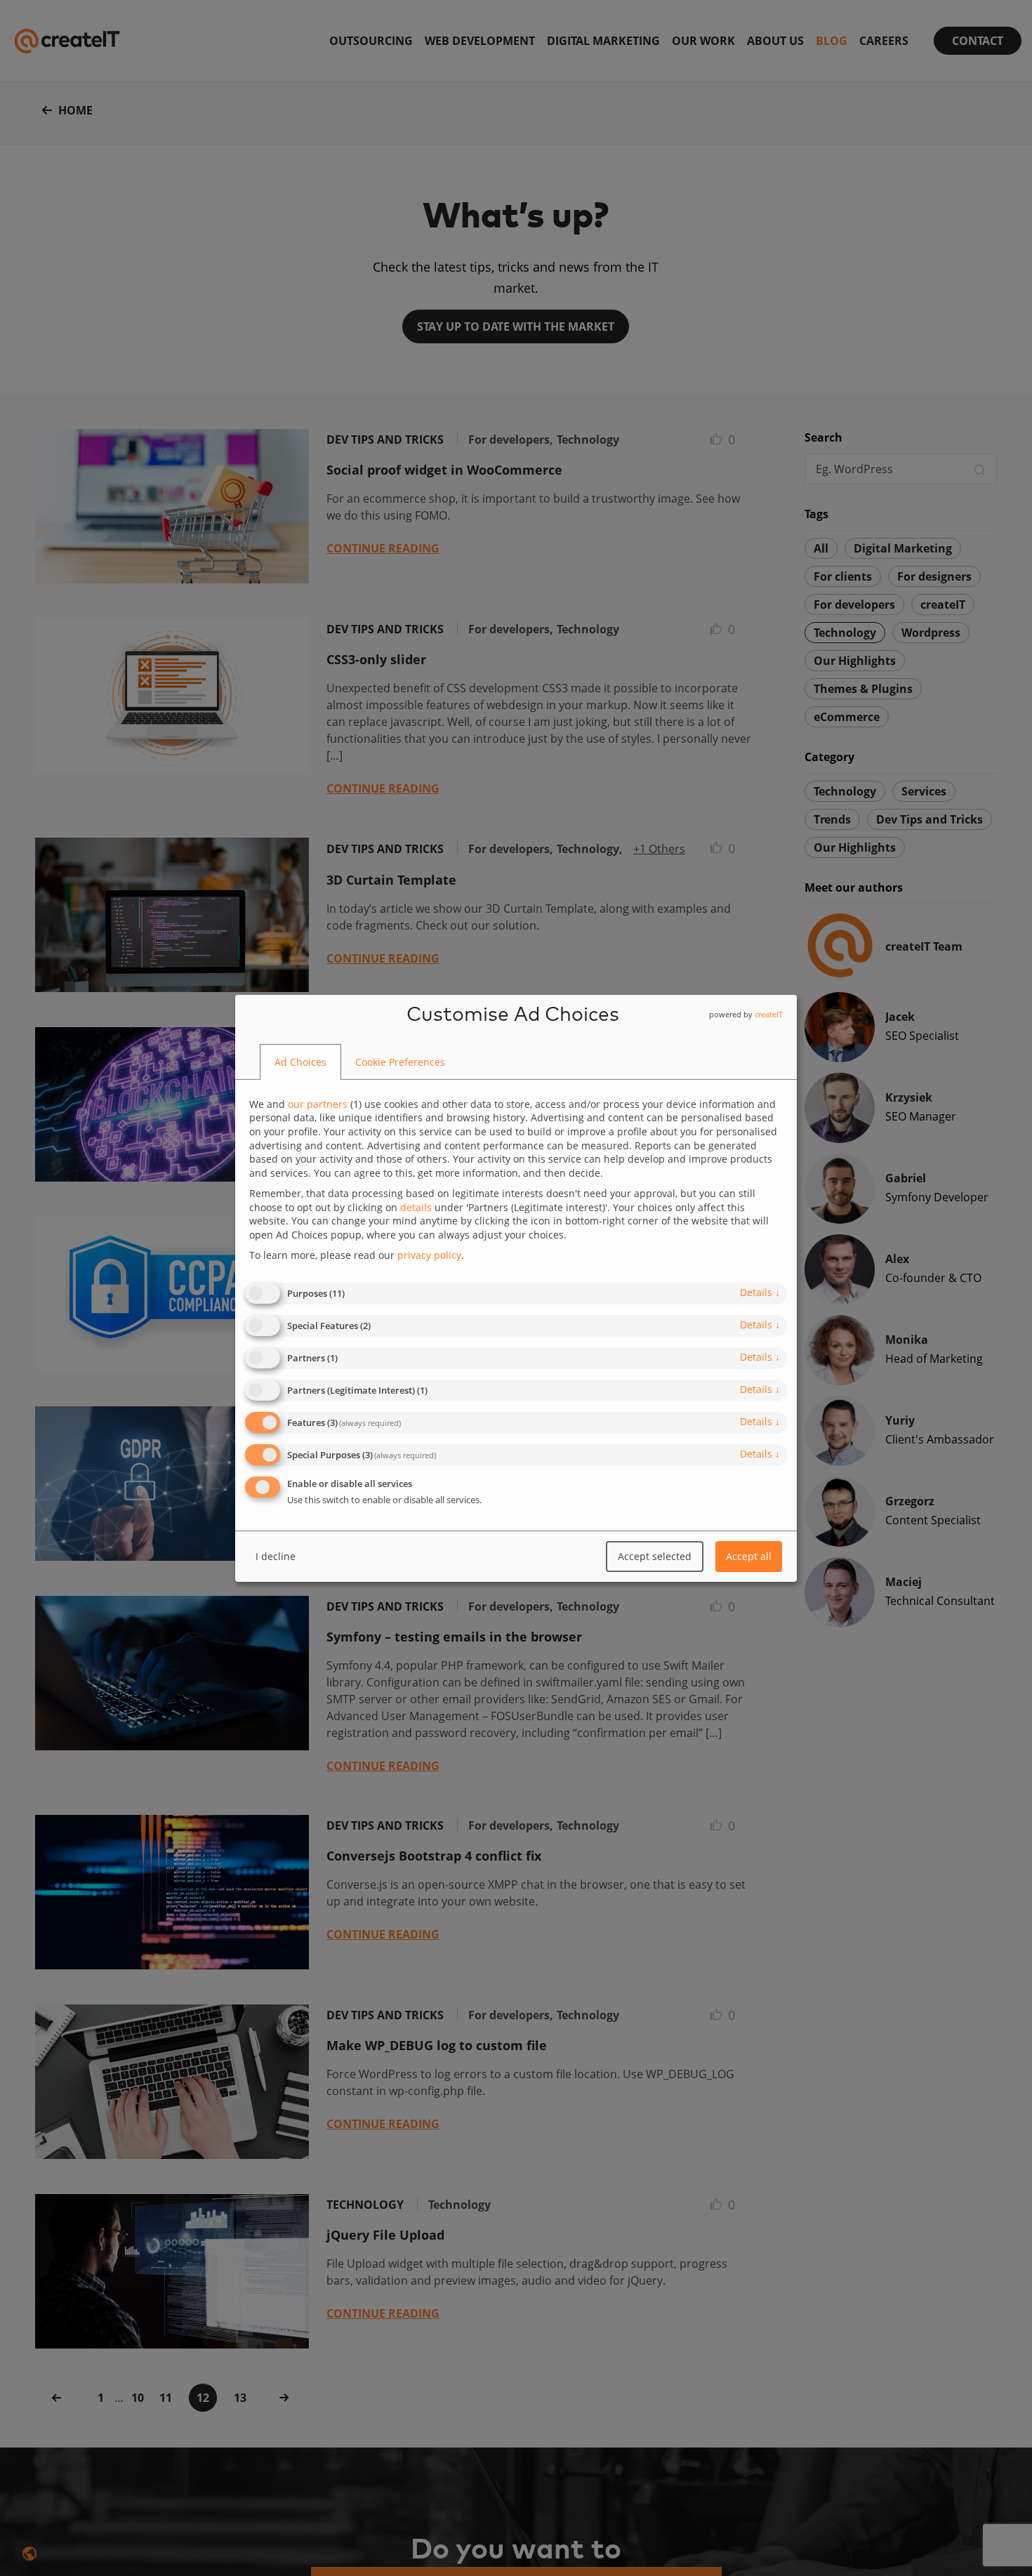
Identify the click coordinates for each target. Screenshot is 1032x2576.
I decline (276, 1556)
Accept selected (655, 1556)
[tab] (300, 1062)
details (760, 1292)
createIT (769, 1013)
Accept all (749, 1556)
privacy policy (429, 1255)
